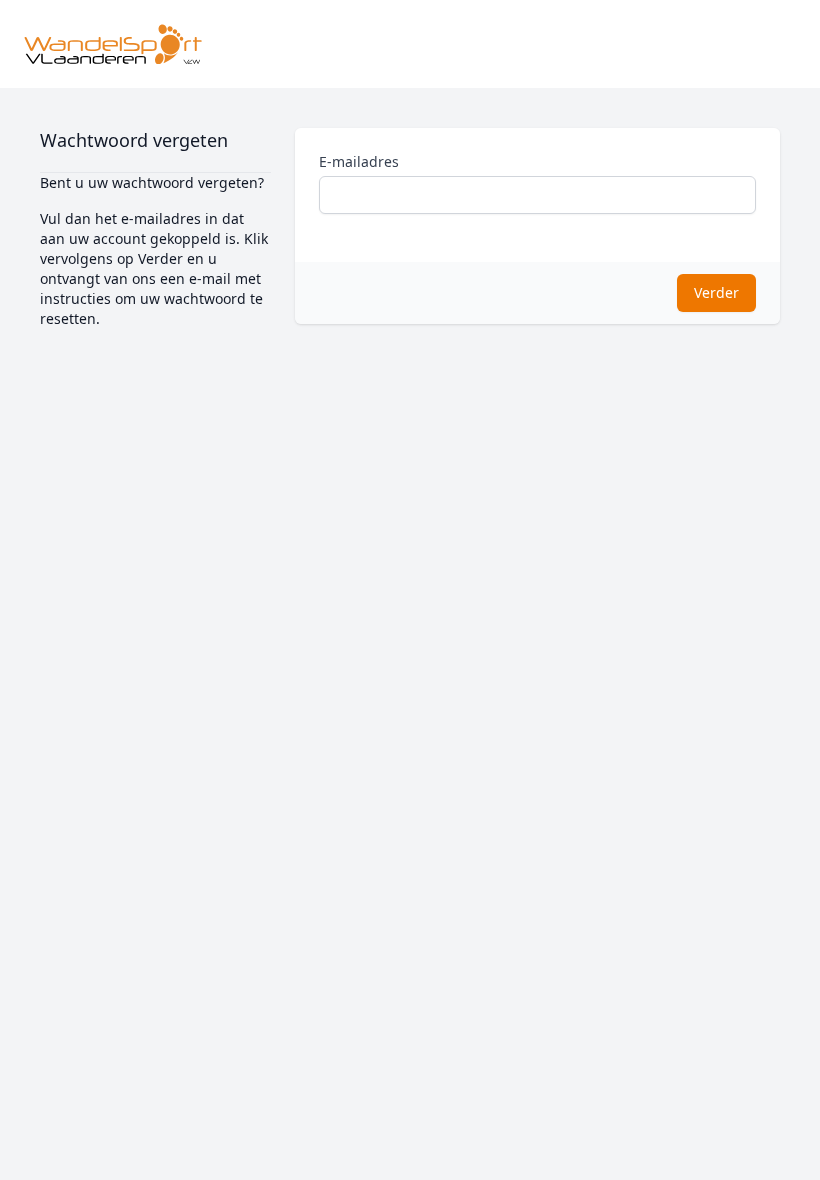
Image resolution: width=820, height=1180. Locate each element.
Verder (716, 292)
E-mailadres (359, 161)
